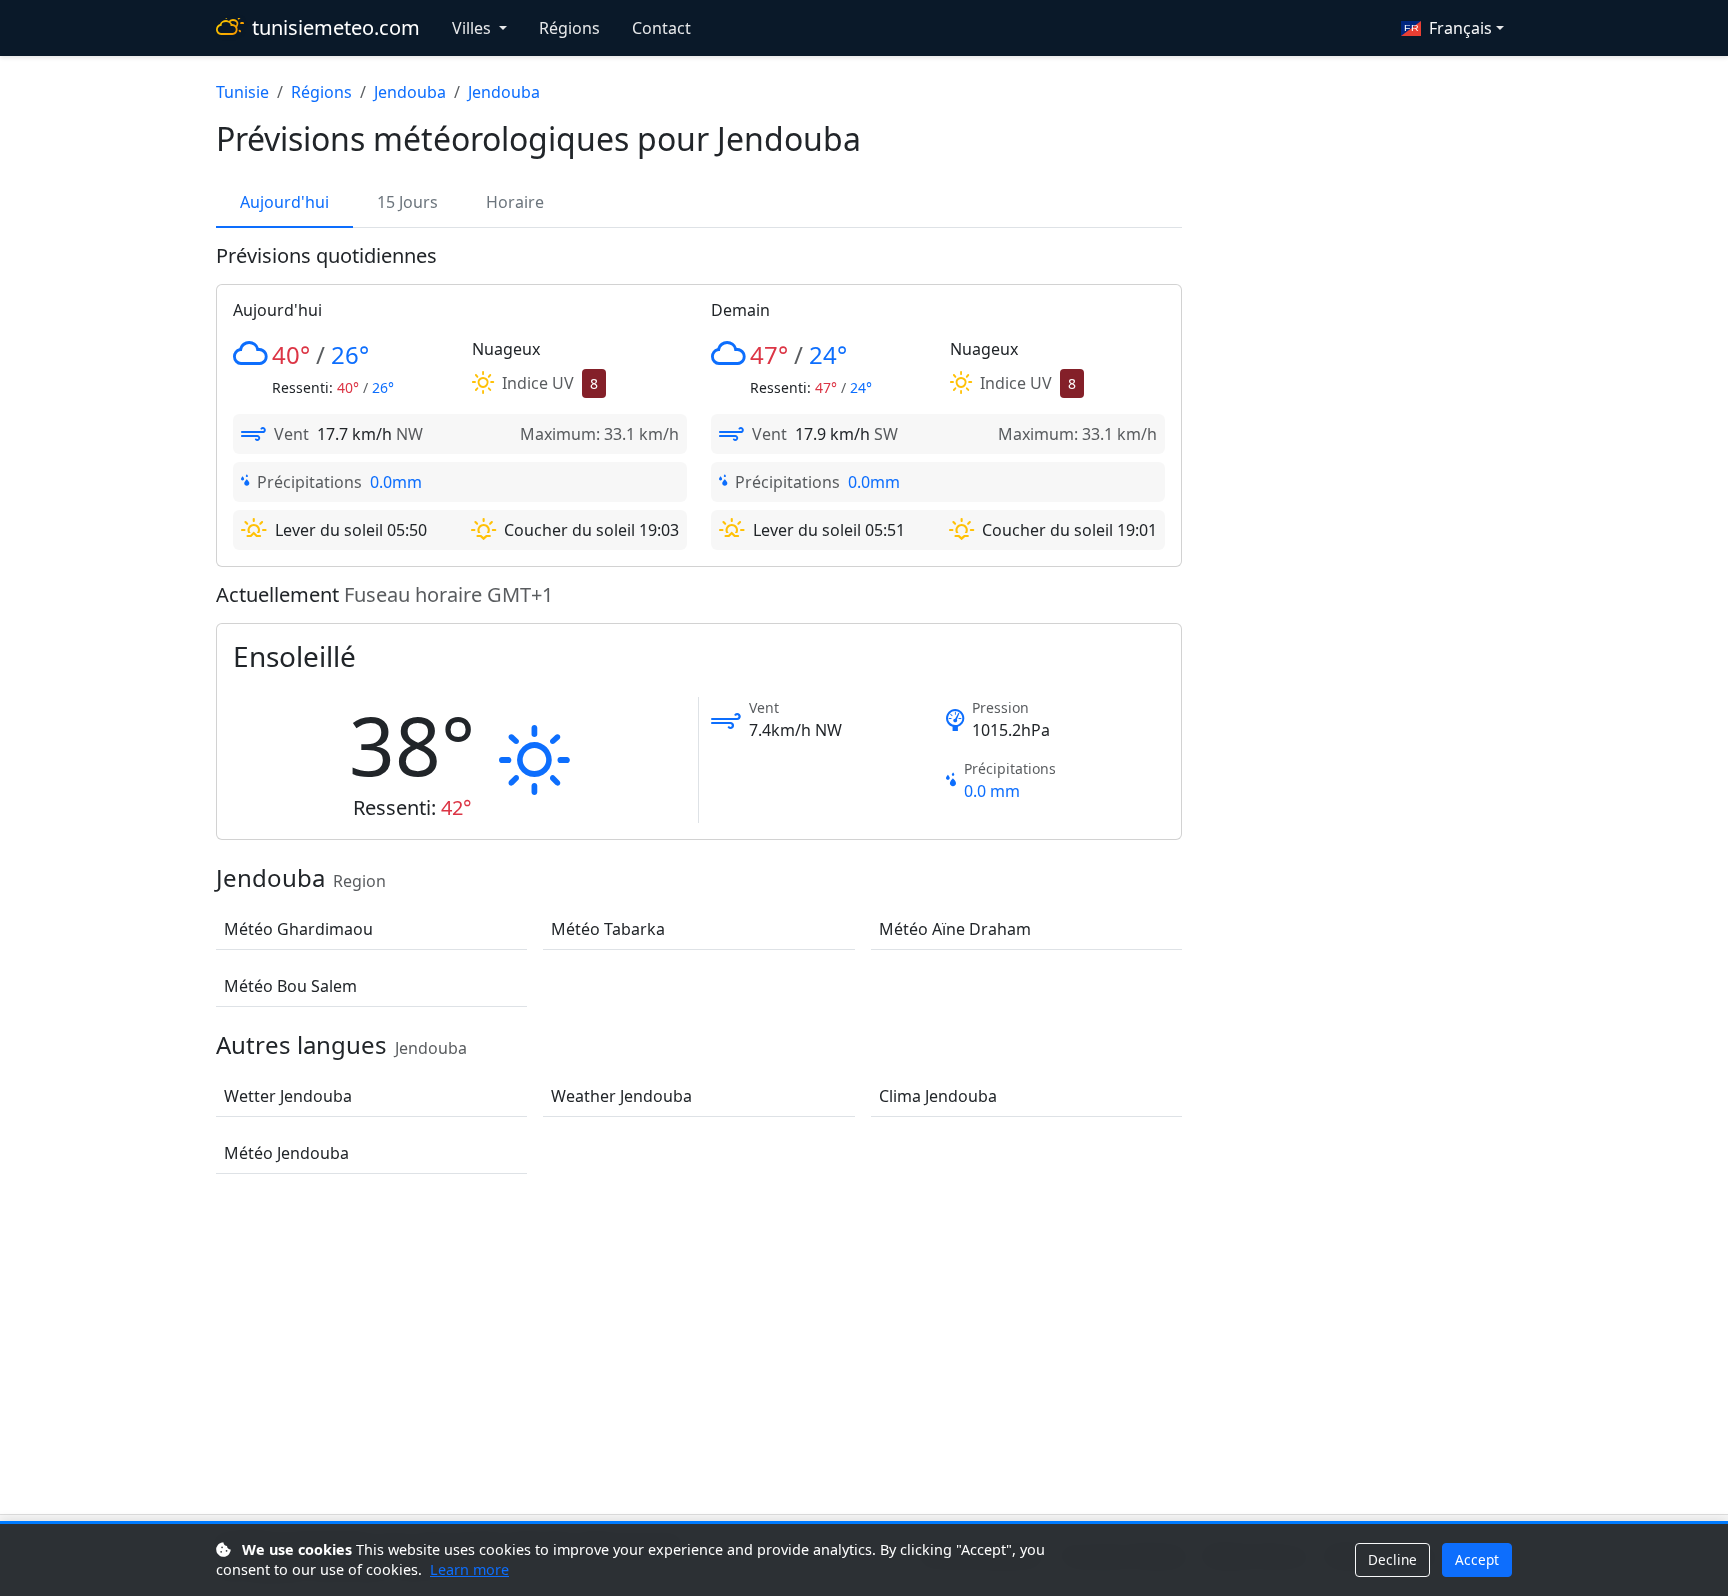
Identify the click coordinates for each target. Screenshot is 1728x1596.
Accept (1477, 1559)
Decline (1392, 1559)
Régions (569, 28)
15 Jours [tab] (407, 202)
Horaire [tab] (515, 202)
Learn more (469, 1569)
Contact (661, 28)
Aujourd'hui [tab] (284, 202)
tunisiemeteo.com (336, 27)
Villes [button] (473, 28)
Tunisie (242, 92)
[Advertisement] (864, 1348)
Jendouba (410, 92)
